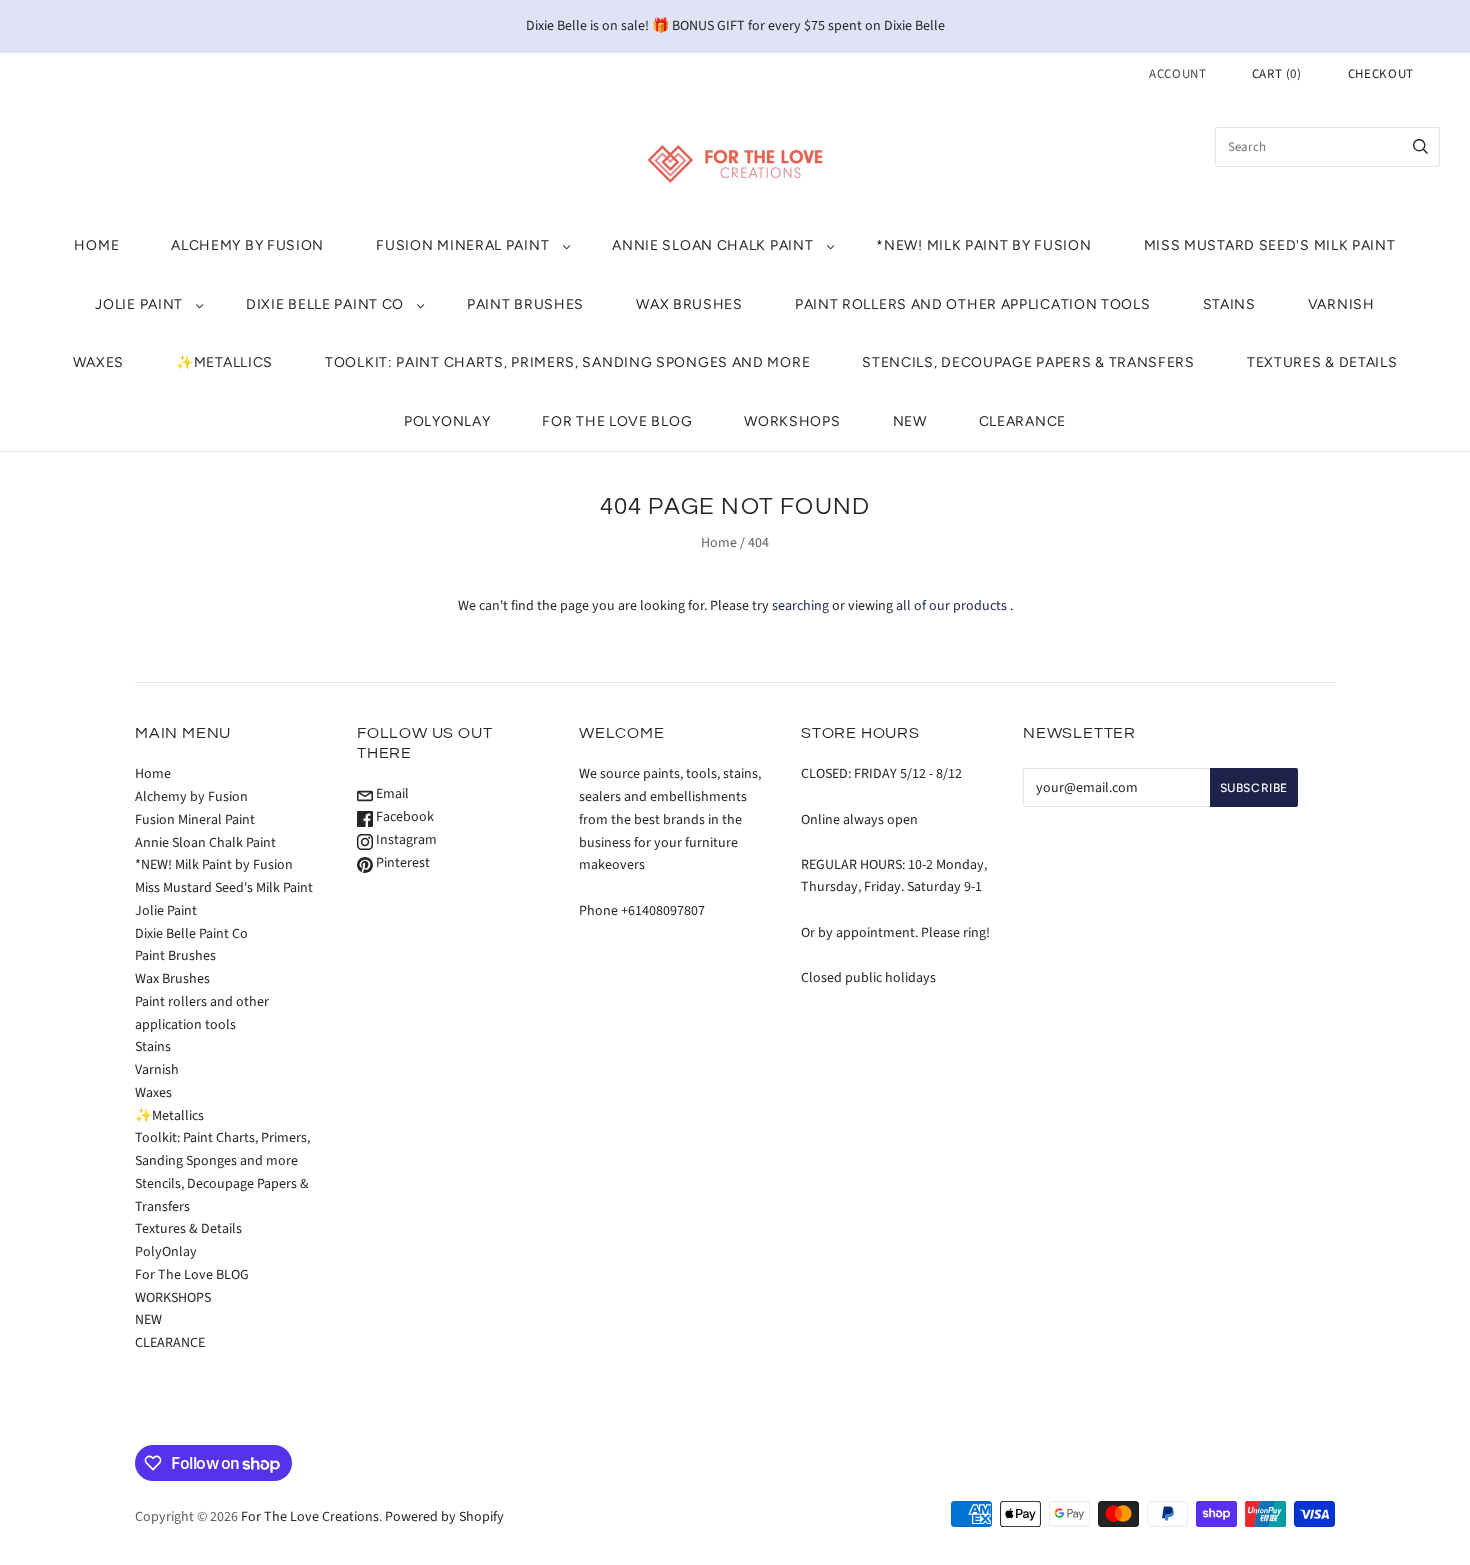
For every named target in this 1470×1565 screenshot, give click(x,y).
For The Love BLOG (617, 421)
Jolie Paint (139, 304)
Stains (1229, 304)
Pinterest (401, 863)
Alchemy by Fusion (247, 245)
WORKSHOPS (792, 421)
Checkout (1381, 74)
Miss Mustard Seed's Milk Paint (1270, 245)
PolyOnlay (447, 421)
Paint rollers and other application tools (973, 304)
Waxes (99, 362)
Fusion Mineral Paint (462, 245)
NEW (910, 421)
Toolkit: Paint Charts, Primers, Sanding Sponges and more (567, 362)
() (1277, 74)
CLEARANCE (1022, 421)
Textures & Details (1322, 362)
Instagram (405, 840)
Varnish (1341, 304)
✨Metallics (224, 362)
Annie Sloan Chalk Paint (712, 245)
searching (800, 606)
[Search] (1420, 147)
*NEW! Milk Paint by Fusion (983, 245)
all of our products (951, 606)
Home (96, 245)
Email (391, 794)
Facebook (403, 817)
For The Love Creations (310, 1517)
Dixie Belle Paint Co (325, 304)
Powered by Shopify (444, 1517)
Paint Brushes (525, 304)
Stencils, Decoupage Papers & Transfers (1028, 362)
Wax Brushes (689, 304)
